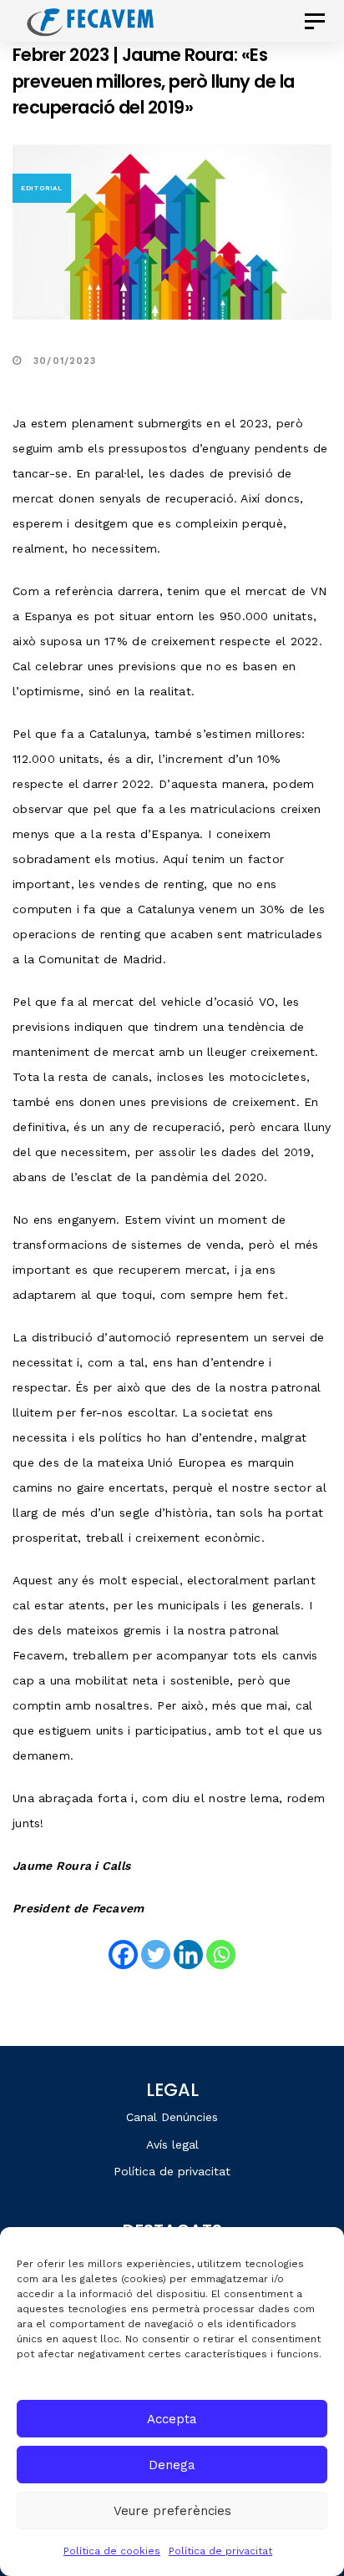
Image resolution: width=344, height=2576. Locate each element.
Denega (172, 2465)
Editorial (42, 188)
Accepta (172, 2419)
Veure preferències (172, 2511)
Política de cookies (112, 2551)
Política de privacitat (220, 2551)
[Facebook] (123, 1955)
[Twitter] (156, 1955)
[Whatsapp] (221, 1955)
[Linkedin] (188, 1955)
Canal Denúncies (172, 2117)
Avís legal (172, 2144)
